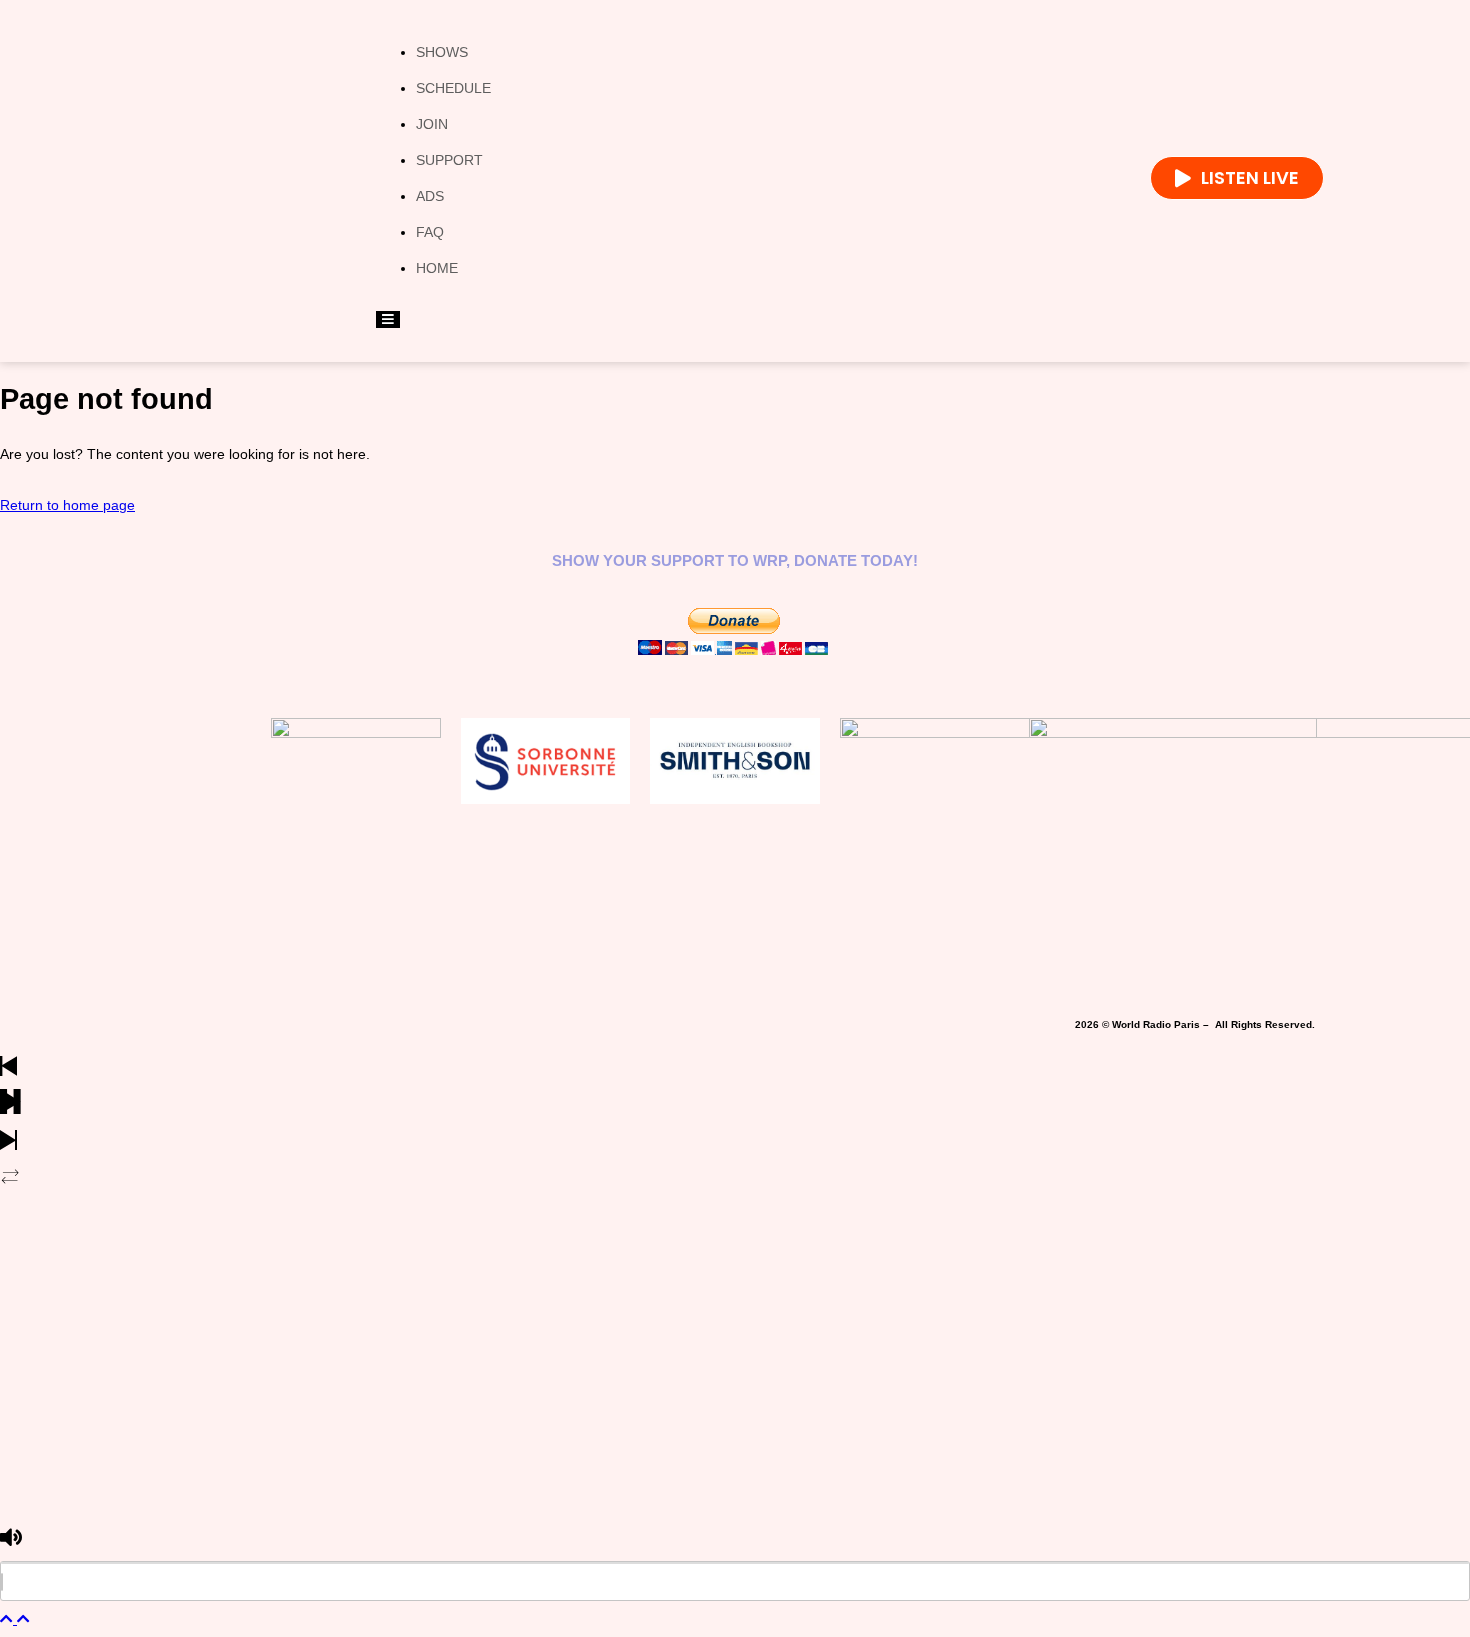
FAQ (430, 232)
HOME (437, 268)
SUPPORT (449, 160)
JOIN (432, 124)
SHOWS (442, 52)
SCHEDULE (453, 88)
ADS (430, 196)
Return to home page (67, 505)
